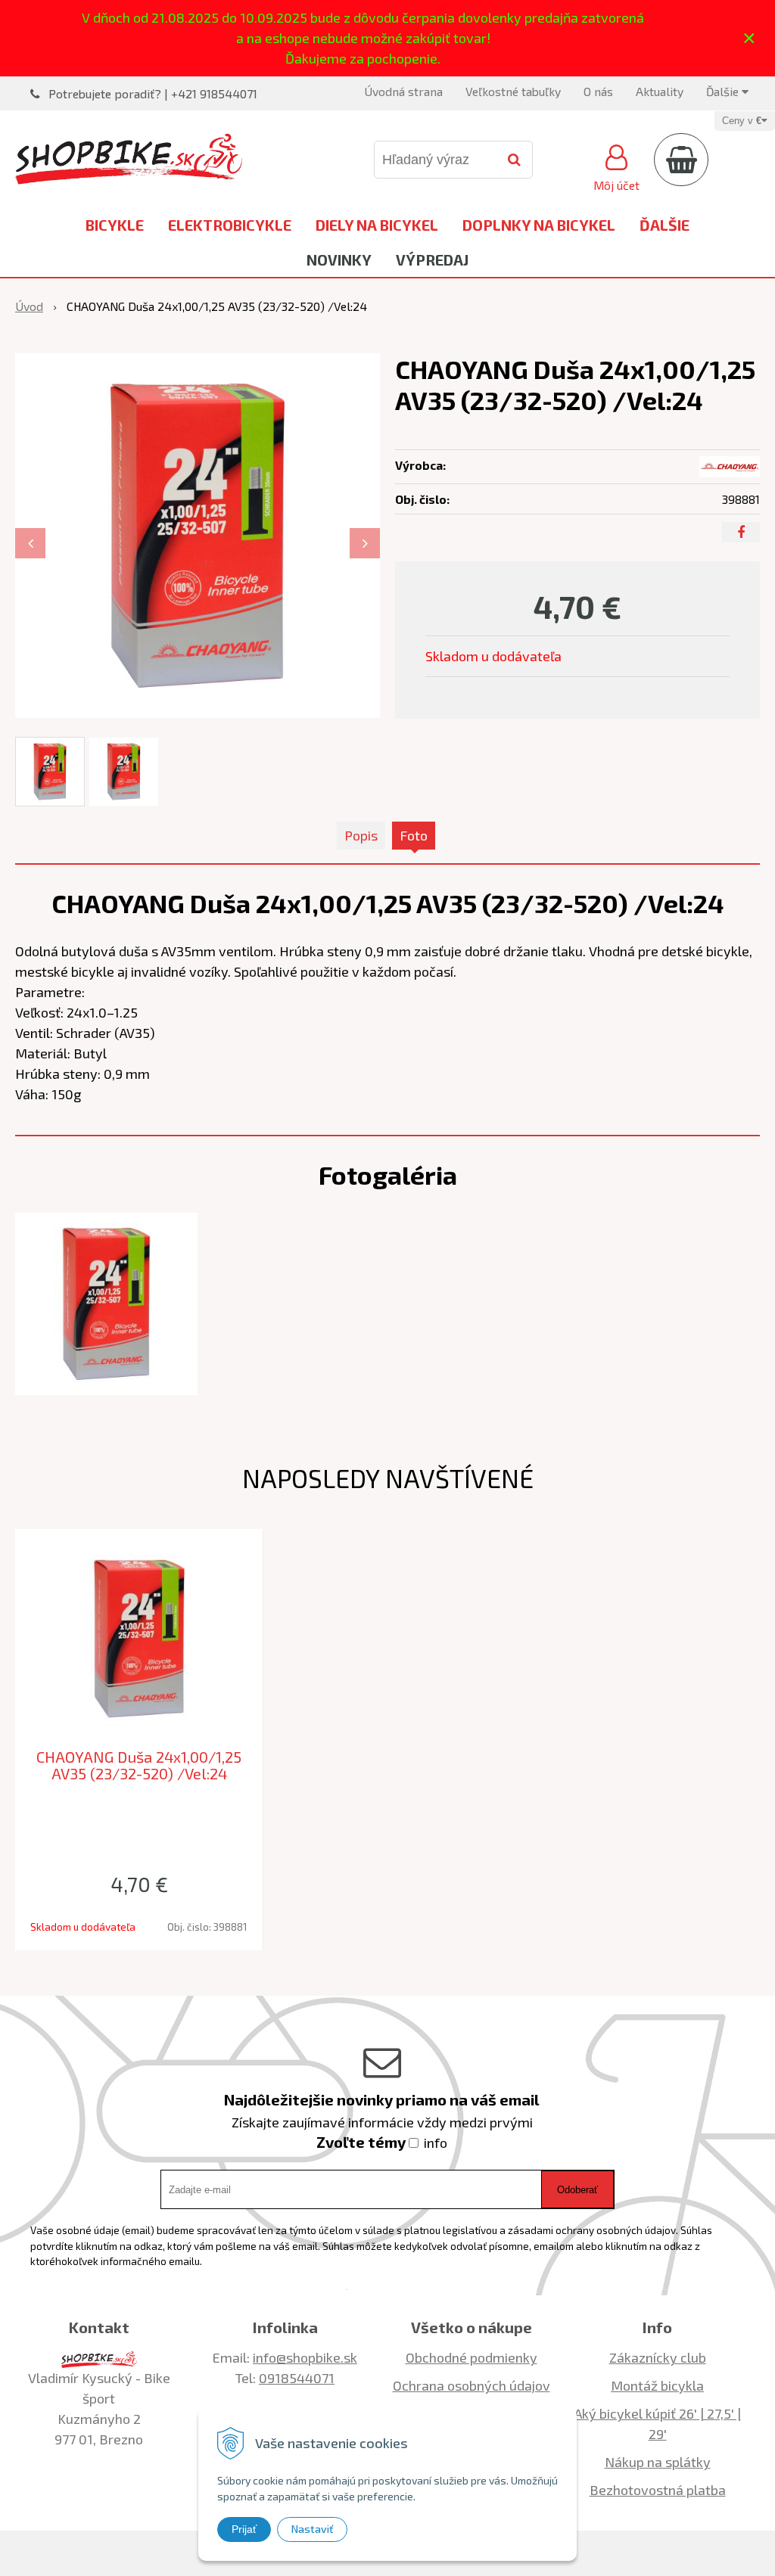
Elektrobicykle (230, 225)
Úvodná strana (403, 91)
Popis (361, 835)
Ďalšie (724, 91)
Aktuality (660, 91)
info (436, 2143)
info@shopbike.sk (305, 2357)
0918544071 (297, 2378)
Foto (414, 835)
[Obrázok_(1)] (106, 1302)
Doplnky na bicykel (539, 225)
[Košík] (681, 160)
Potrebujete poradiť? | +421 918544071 (153, 93)
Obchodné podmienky (472, 2357)
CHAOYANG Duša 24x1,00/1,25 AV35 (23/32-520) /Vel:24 (139, 1765)
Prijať (244, 2529)
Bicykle (115, 225)
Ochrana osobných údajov (472, 2385)
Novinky (339, 259)
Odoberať (577, 2190)
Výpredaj (432, 259)
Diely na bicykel (377, 225)
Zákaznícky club (658, 2357)
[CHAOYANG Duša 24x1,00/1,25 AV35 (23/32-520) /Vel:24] (198, 536)
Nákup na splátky (658, 2462)
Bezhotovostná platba (658, 2490)
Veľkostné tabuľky (513, 91)
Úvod (29, 306)
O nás (598, 91)
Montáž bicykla (657, 2385)
